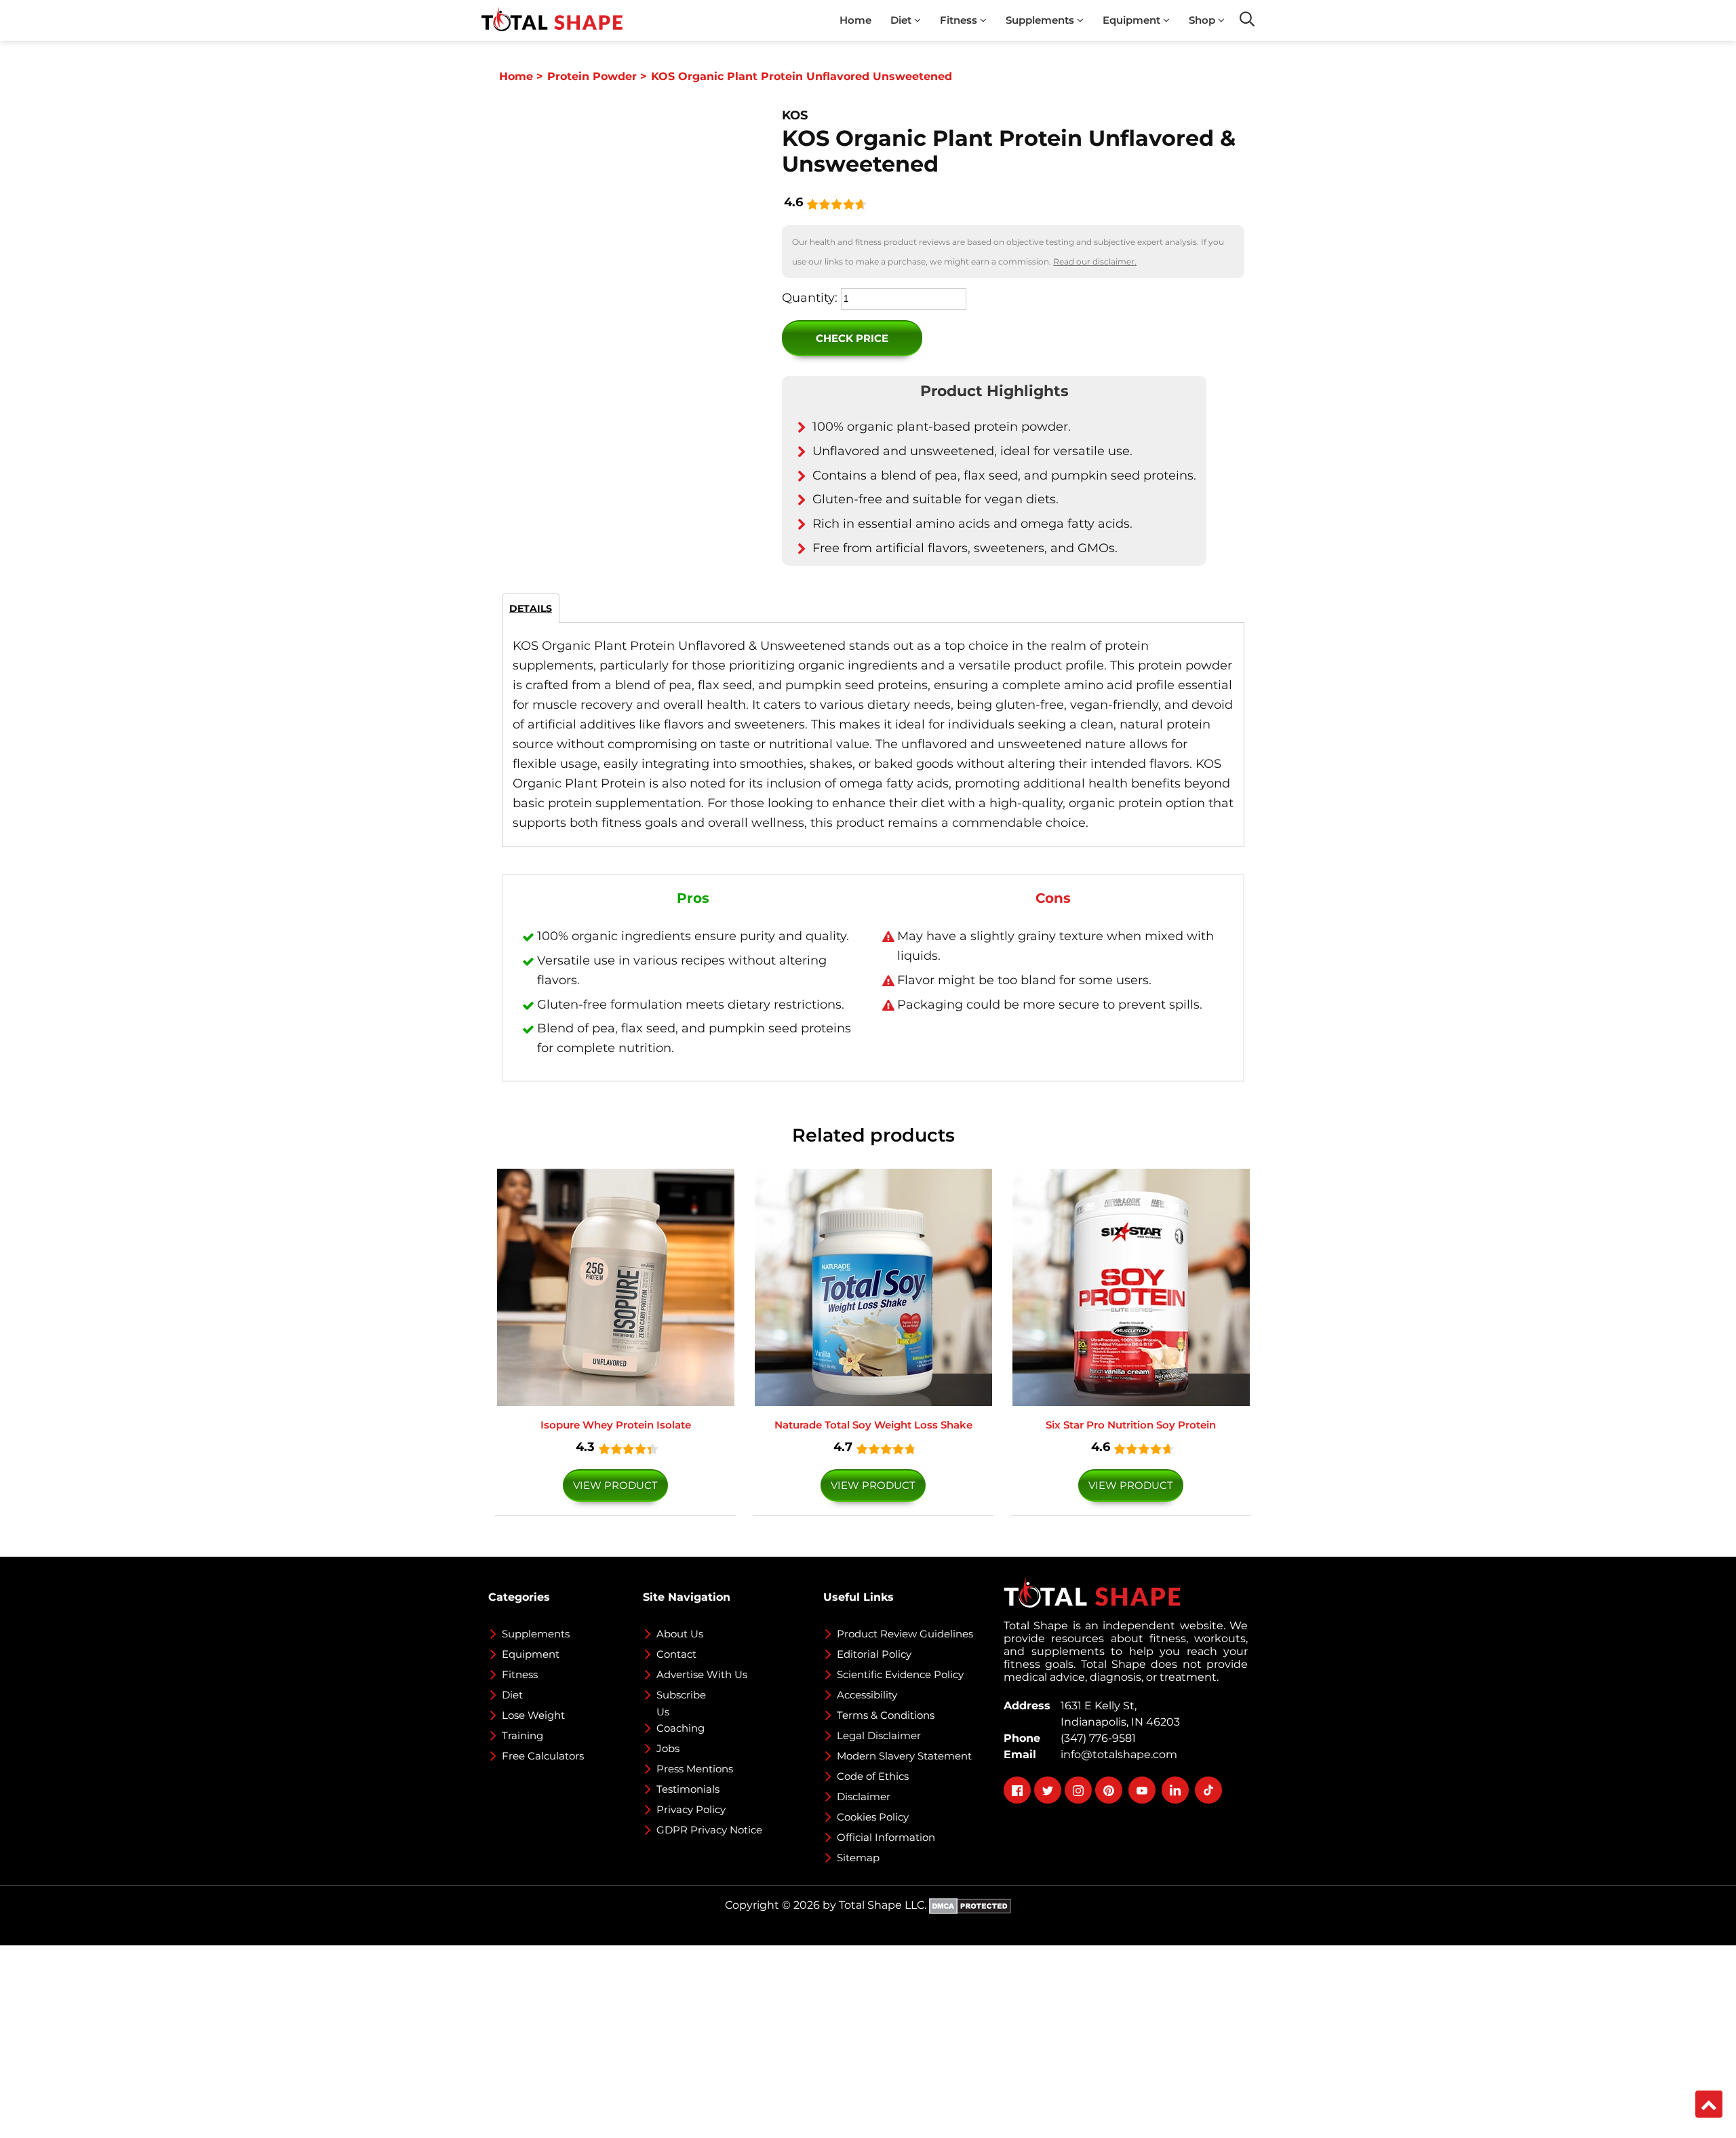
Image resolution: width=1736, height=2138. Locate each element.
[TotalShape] (552, 20)
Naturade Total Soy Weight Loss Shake (873, 1425)
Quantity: (810, 298)
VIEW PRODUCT (615, 1485)
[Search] (1247, 19)
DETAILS (531, 608)
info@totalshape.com (1116, 1754)
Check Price (852, 338)
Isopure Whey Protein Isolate (616, 1425)
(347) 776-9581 (1096, 1738)
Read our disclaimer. (1095, 261)
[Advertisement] (407, 2040)
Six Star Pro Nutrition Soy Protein (1131, 1425)
